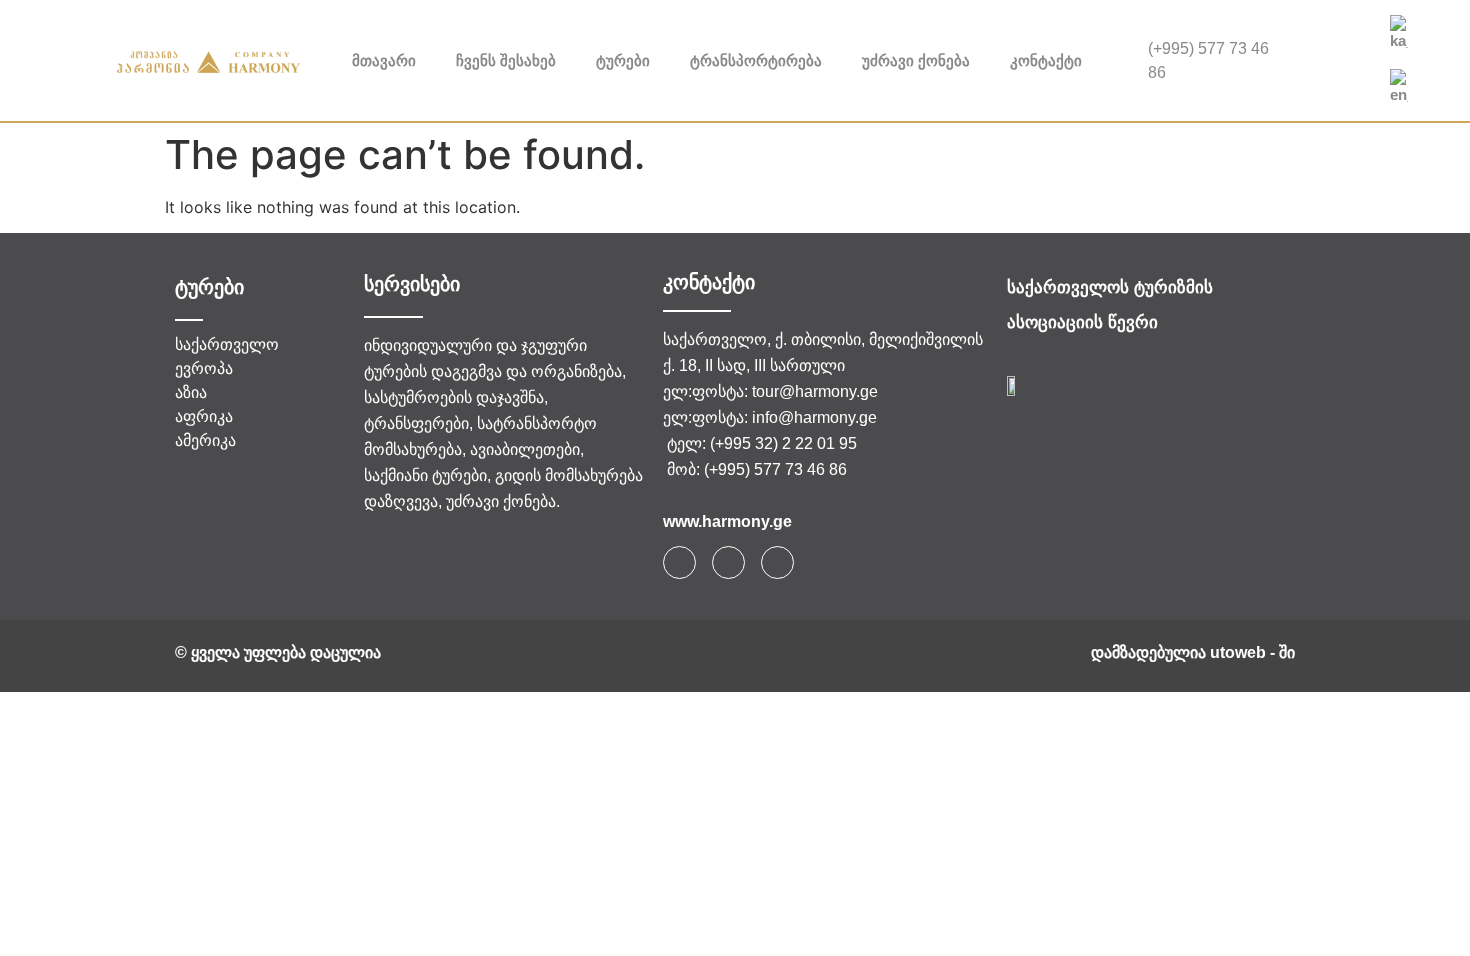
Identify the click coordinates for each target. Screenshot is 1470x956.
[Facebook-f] (679, 562)
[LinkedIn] (1328, 81)
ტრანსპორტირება (756, 60)
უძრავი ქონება (916, 60)
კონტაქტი (1046, 60)
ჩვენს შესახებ (506, 60)
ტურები (623, 60)
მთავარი (384, 60)
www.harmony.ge (727, 521)
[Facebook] (1328, 41)
